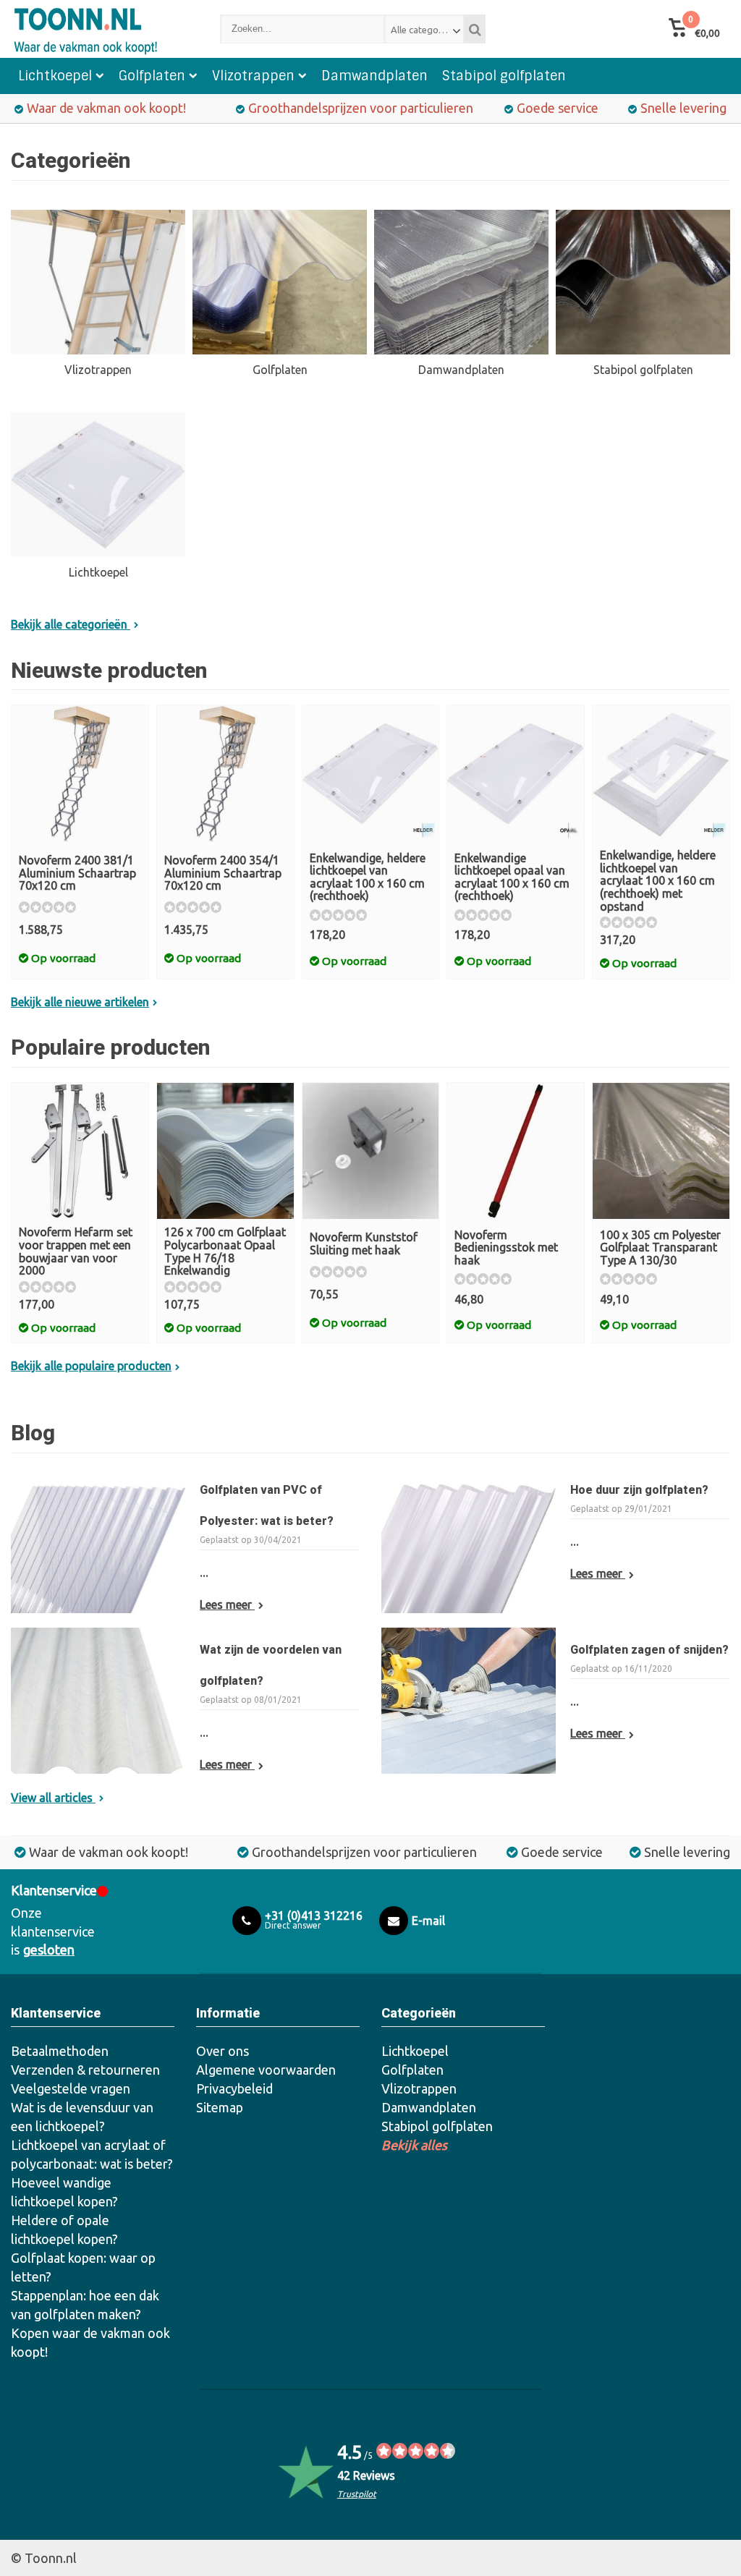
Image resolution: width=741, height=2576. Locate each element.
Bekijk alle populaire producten (91, 1366)
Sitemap (220, 2107)
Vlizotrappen (253, 76)
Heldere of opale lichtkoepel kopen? (64, 2229)
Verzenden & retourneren (85, 2070)
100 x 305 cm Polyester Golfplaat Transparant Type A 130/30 (660, 1247)
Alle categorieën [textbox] (425, 30)
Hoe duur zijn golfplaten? (639, 1490)
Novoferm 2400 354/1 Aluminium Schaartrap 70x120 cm (223, 873)
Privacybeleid (234, 2088)
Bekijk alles (414, 2145)
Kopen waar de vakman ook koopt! (90, 2342)
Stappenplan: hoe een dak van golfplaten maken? (85, 2305)
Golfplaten (152, 76)
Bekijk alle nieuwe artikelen (80, 1002)
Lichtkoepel (55, 76)
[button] (694, 29)
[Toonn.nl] (101, 29)
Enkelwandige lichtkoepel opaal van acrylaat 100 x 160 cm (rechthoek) (512, 877)
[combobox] (424, 29)
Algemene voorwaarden (266, 2070)
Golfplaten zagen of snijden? (649, 1650)
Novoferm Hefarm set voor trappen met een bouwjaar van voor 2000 (76, 1251)
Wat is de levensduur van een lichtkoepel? (82, 2117)
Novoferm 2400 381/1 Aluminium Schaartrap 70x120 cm (77, 873)
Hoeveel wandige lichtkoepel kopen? (64, 2192)
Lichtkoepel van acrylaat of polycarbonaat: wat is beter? (92, 2154)
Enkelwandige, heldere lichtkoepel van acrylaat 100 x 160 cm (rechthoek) (368, 877)
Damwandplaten (374, 76)
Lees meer (227, 1604)
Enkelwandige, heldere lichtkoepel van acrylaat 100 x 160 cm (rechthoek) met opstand (658, 880)
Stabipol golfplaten (504, 76)
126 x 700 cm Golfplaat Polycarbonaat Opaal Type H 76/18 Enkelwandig (225, 1251)
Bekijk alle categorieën (71, 624)
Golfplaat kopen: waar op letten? (83, 2267)
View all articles (53, 1798)
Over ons (223, 2051)
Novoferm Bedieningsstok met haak (506, 1247)
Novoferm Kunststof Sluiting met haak (364, 1244)
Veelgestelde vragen (71, 2088)
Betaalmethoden (60, 2051)
